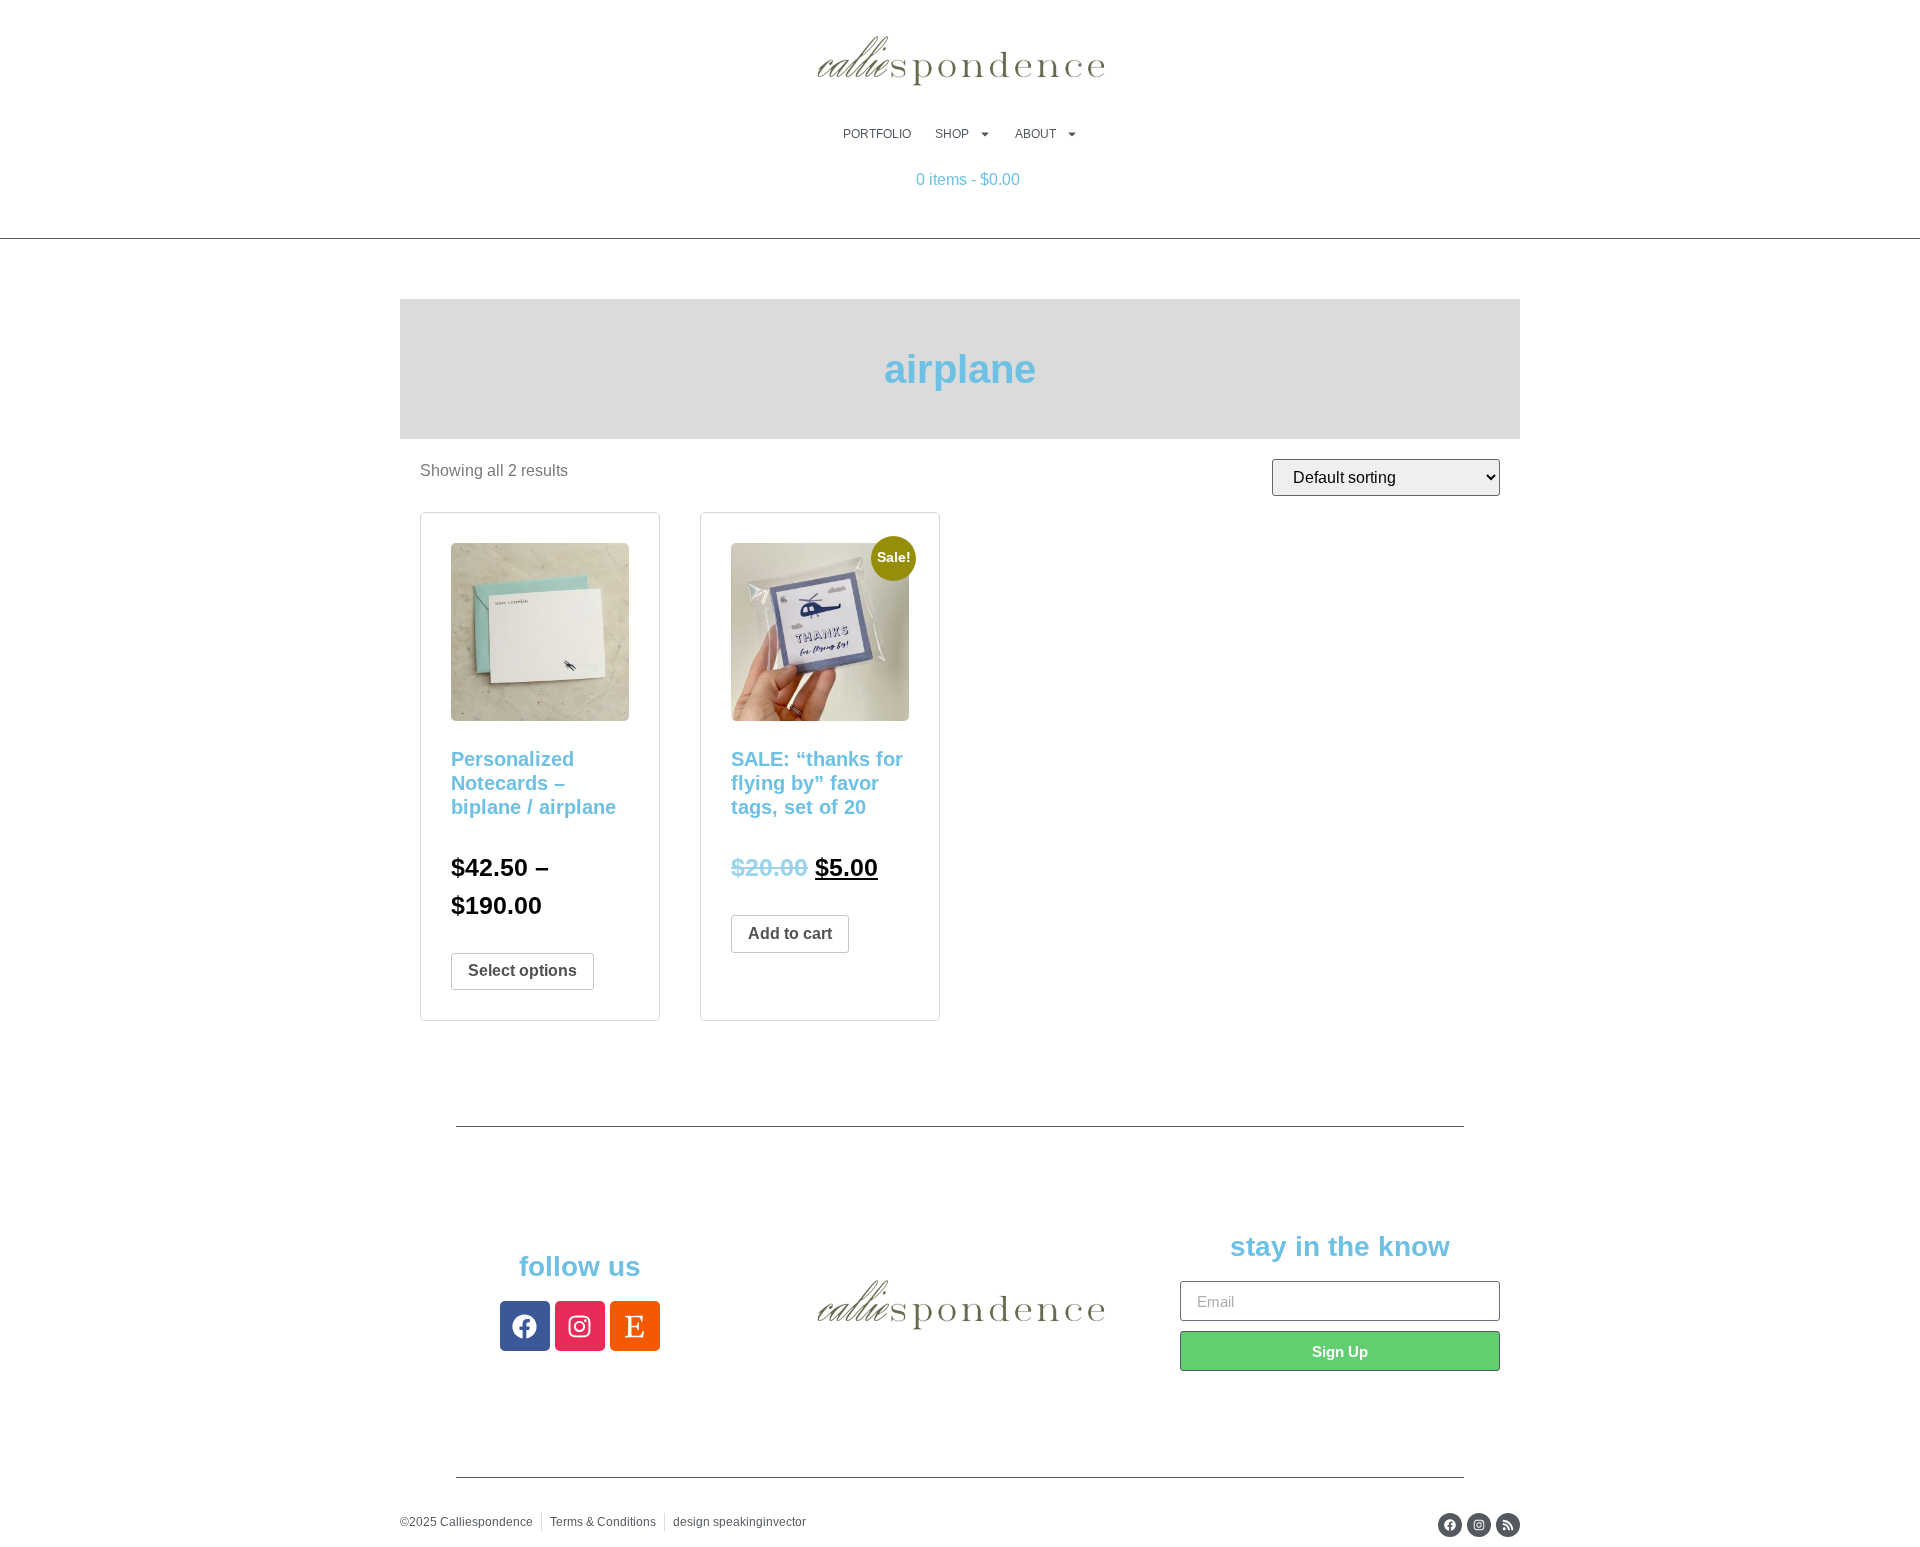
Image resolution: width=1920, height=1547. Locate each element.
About (1035, 134)
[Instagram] (580, 1326)
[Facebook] (525, 1326)
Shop (952, 134)
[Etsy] (635, 1326)
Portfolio (877, 134)
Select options (522, 970)
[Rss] (1508, 1525)
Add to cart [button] (790, 933)
